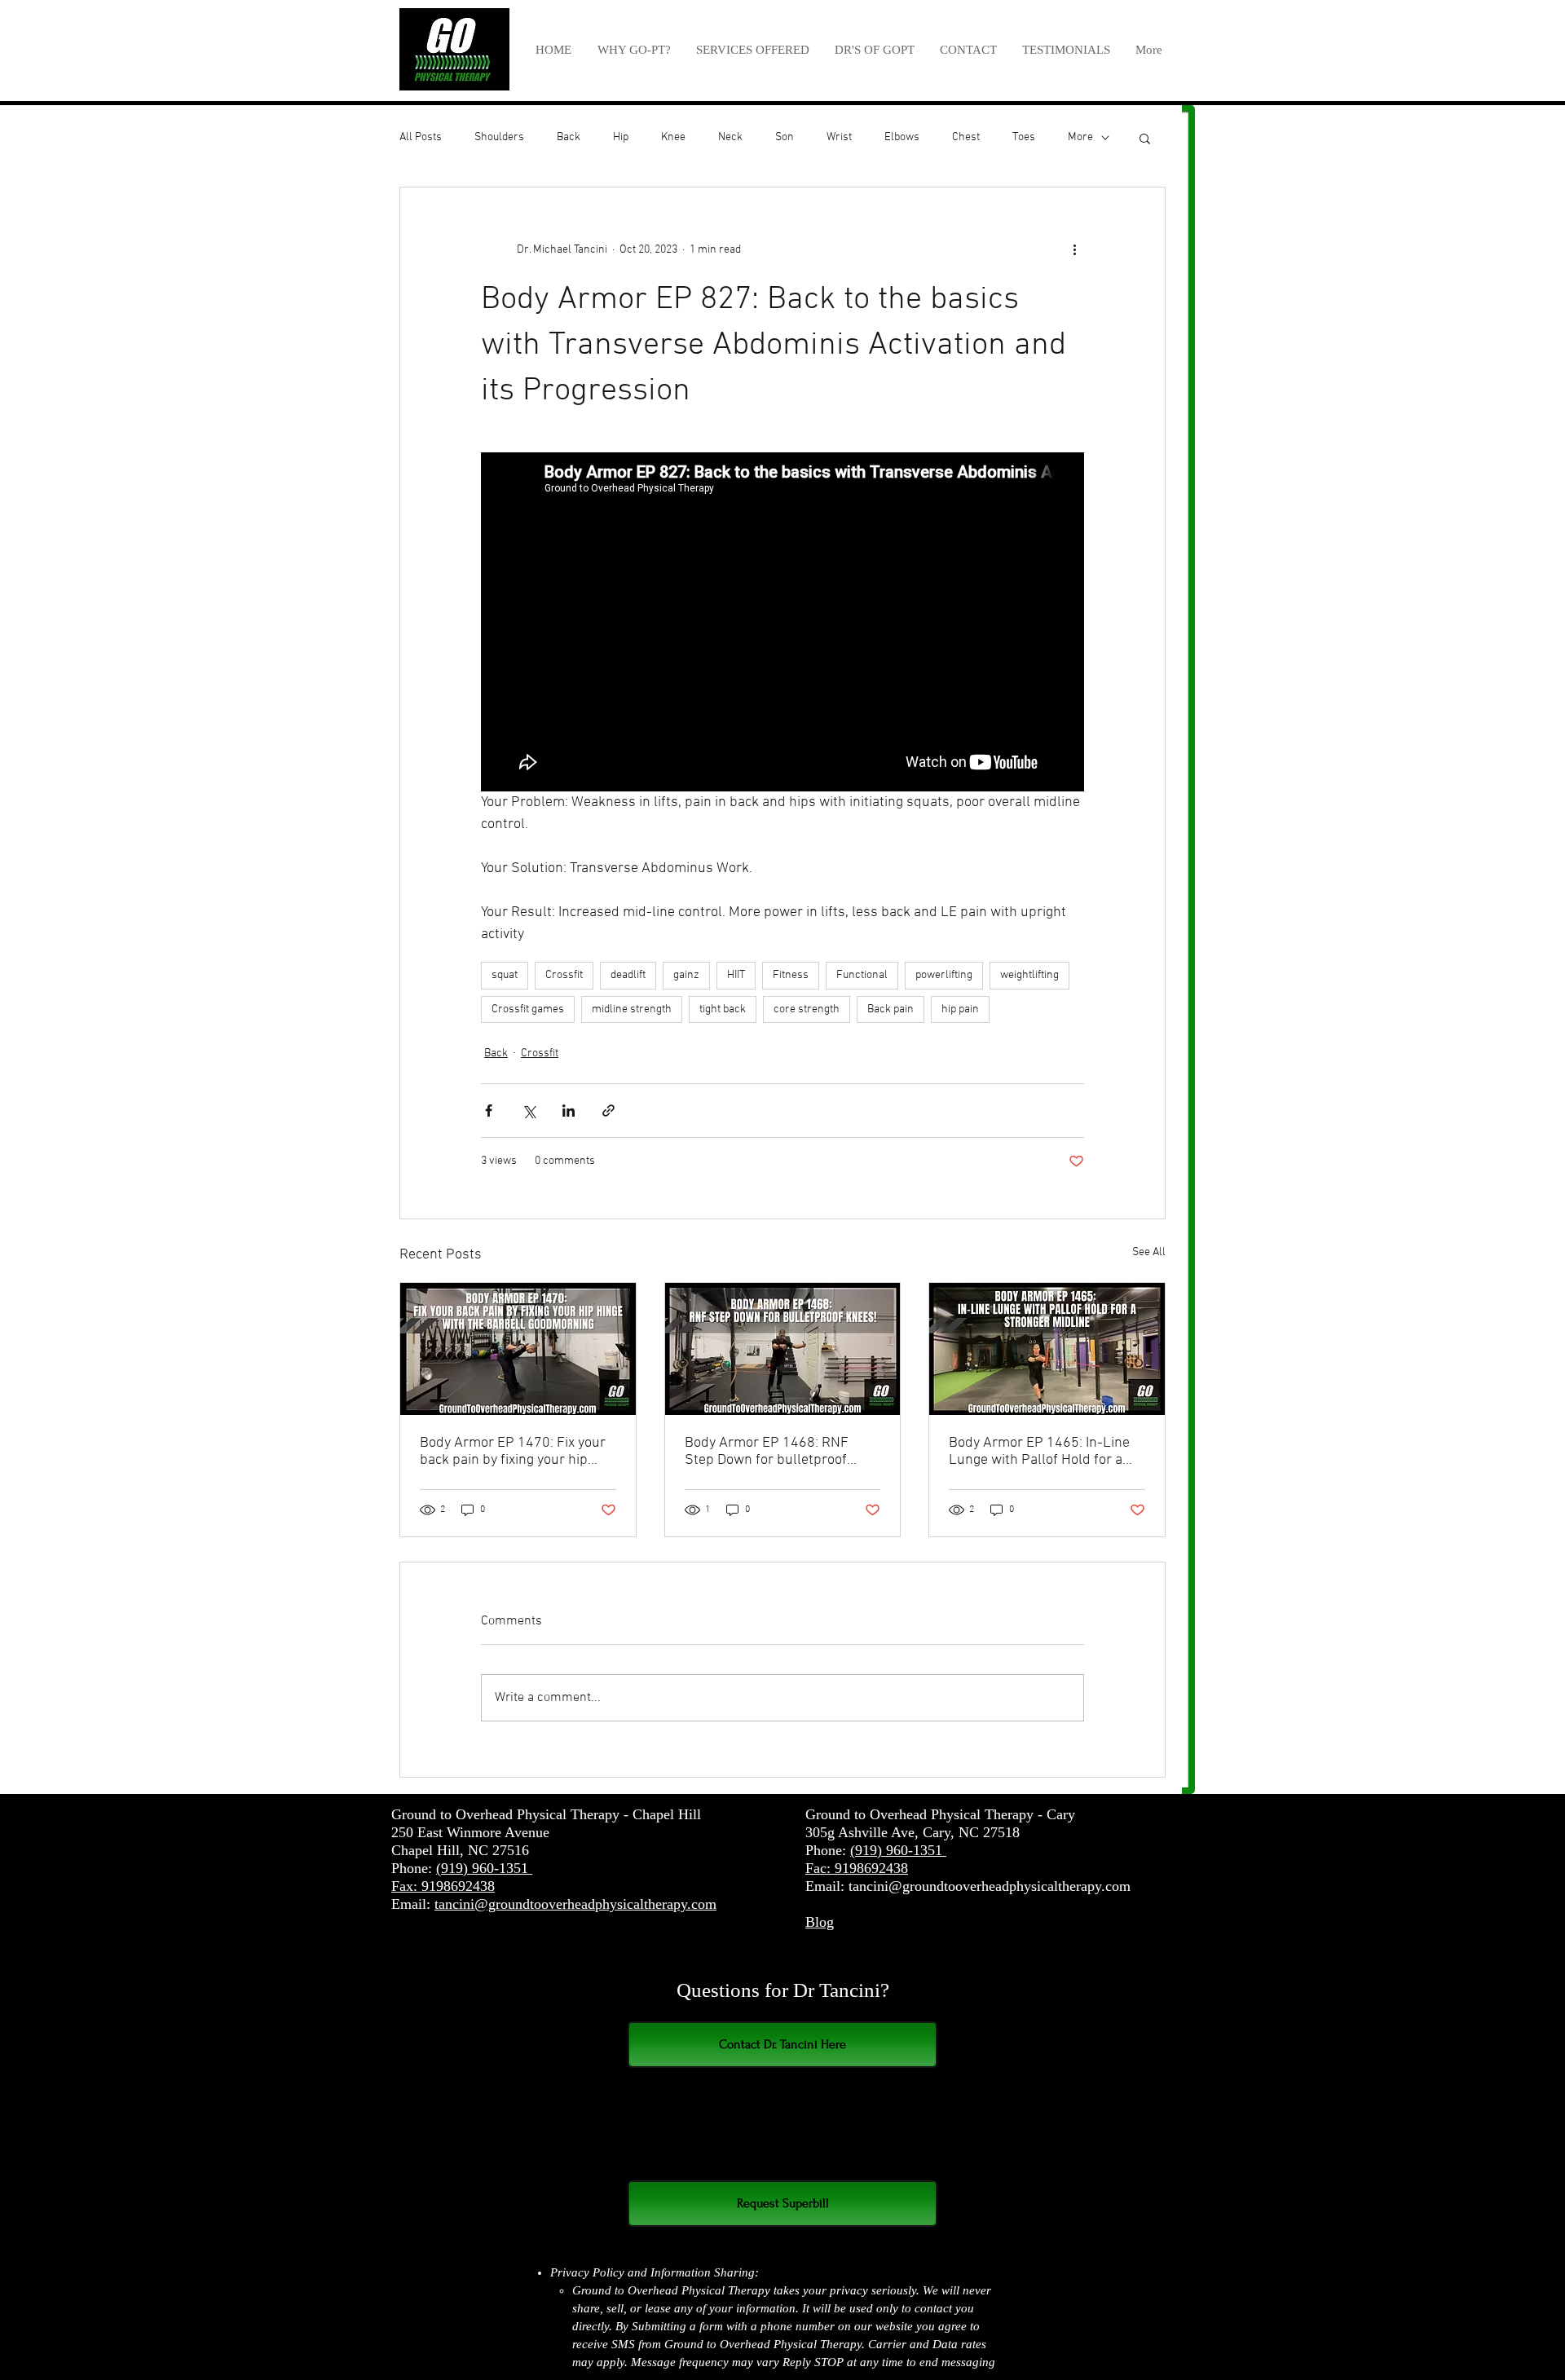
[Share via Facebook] (489, 1111)
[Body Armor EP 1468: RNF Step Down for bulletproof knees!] (783, 1349)
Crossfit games (528, 1009)
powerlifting (944, 975)
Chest (966, 137)
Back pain (891, 1009)
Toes (1024, 137)
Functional (862, 975)
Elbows (902, 137)
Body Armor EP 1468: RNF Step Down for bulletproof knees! (767, 1452)
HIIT (736, 975)
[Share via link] (608, 1111)
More (1080, 137)
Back (569, 137)
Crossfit (564, 975)
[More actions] (1074, 249)
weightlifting (1029, 975)
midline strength (632, 1009)
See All (1149, 1252)
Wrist (839, 137)
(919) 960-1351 (484, 1868)
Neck (730, 137)
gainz (686, 975)
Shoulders (499, 137)
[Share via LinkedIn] (569, 1111)
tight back (723, 1009)
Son (785, 137)
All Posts (421, 137)
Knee (673, 137)
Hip (621, 137)
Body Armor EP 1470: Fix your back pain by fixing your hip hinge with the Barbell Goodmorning (513, 1452)
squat (505, 975)
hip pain (960, 1009)
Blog (820, 1922)
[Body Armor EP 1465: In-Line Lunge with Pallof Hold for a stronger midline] (1047, 1349)
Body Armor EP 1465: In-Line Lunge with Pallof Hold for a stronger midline (1039, 1452)
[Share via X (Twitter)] (529, 1111)
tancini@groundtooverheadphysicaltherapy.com (575, 1904)
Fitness (791, 975)
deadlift (628, 975)
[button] (752, 50)
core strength (807, 1009)
